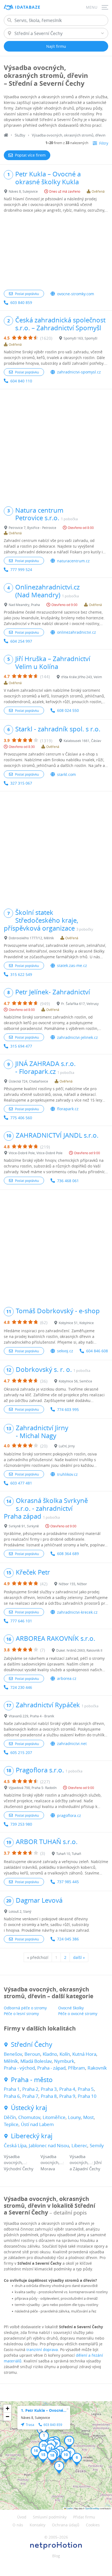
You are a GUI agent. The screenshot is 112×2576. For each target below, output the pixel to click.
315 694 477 (21, 1046)
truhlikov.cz (67, 1474)
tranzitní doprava (42, 2350)
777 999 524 (21, 570)
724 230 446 (21, 1687)
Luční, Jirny (67, 1446)
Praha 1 (12, 2089)
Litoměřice (54, 2117)
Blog (56, 2556)
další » (79, 1957)
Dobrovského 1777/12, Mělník (31, 938)
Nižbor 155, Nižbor (73, 1584)
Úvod (22, 2517)
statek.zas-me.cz (72, 965)
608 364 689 (68, 1554)
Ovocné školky (71, 2008)
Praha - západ (51, 2068)
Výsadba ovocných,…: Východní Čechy (19, 2163)
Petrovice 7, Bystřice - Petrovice (32, 528)
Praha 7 (30, 2096)
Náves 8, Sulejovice (23, 191)
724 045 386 (68, 1939)
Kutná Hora (84, 2054)
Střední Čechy (32, 2044)
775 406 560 (21, 1118)
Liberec (79, 2145)
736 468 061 (68, 1181)
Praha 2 (30, 2089)
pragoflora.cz (69, 1815)
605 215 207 (21, 1752)
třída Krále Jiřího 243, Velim (82, 677)
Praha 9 (67, 2096)
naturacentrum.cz (73, 561)
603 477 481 (21, 1483)
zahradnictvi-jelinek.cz (77, 1037)
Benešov (13, 2054)
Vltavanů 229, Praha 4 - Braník (31, 1716)
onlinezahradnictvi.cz (77, 632)
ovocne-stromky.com (76, 294)
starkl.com (66, 774)
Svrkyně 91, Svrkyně (24, 1526)
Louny (74, 2117)
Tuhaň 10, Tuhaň (69, 1854)
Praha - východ (19, 2068)
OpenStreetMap (92, 2508)
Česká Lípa (15, 2145)
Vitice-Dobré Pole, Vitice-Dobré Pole (36, 1153)
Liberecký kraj (32, 2136)
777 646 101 (21, 1621)
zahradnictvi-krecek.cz (77, 1612)
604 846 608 (97, 1351)
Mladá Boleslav (36, 2061)
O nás (18, 2525)
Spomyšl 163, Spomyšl (80, 338)
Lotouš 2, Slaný (20, 1911)
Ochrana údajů (66, 2525)
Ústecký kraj (29, 2108)
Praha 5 (86, 2089)
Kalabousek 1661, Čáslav (82, 741)
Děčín (10, 2117)
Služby (20, 135)
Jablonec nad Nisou (49, 2145)
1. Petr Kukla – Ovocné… (44, 2410)
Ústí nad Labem (37, 2124)
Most (88, 2117)
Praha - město (32, 2080)
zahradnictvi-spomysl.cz (79, 372)
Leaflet (69, 2508)
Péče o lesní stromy (21, 2014)
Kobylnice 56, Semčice (75, 1381)
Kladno (50, 2054)
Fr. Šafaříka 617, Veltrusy (80, 1004)
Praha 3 (49, 2089)
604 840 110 (21, 381)
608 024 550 (68, 710)
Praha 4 (67, 2089)
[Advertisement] (56, 252)
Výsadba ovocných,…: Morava (52, 2163)
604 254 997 (21, 641)
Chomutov (29, 2117)
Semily (97, 2145)
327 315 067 (21, 783)
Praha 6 (12, 2096)
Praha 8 (49, 2096)
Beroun (32, 2054)
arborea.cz (67, 1678)
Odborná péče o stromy (25, 2008)
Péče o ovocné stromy (78, 2014)
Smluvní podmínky (50, 2517)
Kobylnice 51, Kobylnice (76, 1323)
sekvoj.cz (65, 1351)
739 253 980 (21, 1824)
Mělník (11, 2061)
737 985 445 (68, 1882)
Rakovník (97, 2068)
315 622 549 (21, 974)
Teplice (11, 2124)
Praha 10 (87, 2096)
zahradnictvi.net (72, 1744)
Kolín (65, 2054)
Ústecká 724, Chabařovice (28, 1081)
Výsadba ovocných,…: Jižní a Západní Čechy (86, 2163)
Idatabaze (28, 7)
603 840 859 (21, 302)
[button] (44, 2437)
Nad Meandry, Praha (24, 605)
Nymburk (64, 2061)
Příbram (77, 2068)
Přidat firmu (84, 2517)
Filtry (104, 143)
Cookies (93, 2525)
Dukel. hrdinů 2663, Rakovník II (79, 1650)
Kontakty (38, 2525)
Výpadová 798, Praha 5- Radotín (33, 1788)
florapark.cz (68, 1109)
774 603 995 (68, 1409)
